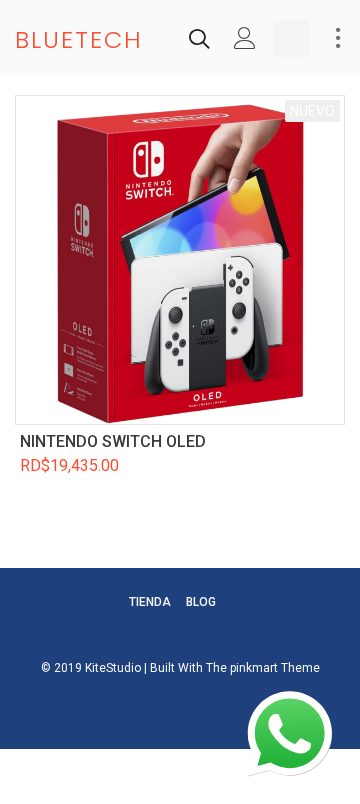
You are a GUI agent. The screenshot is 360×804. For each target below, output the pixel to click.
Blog (201, 602)
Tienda (150, 602)
